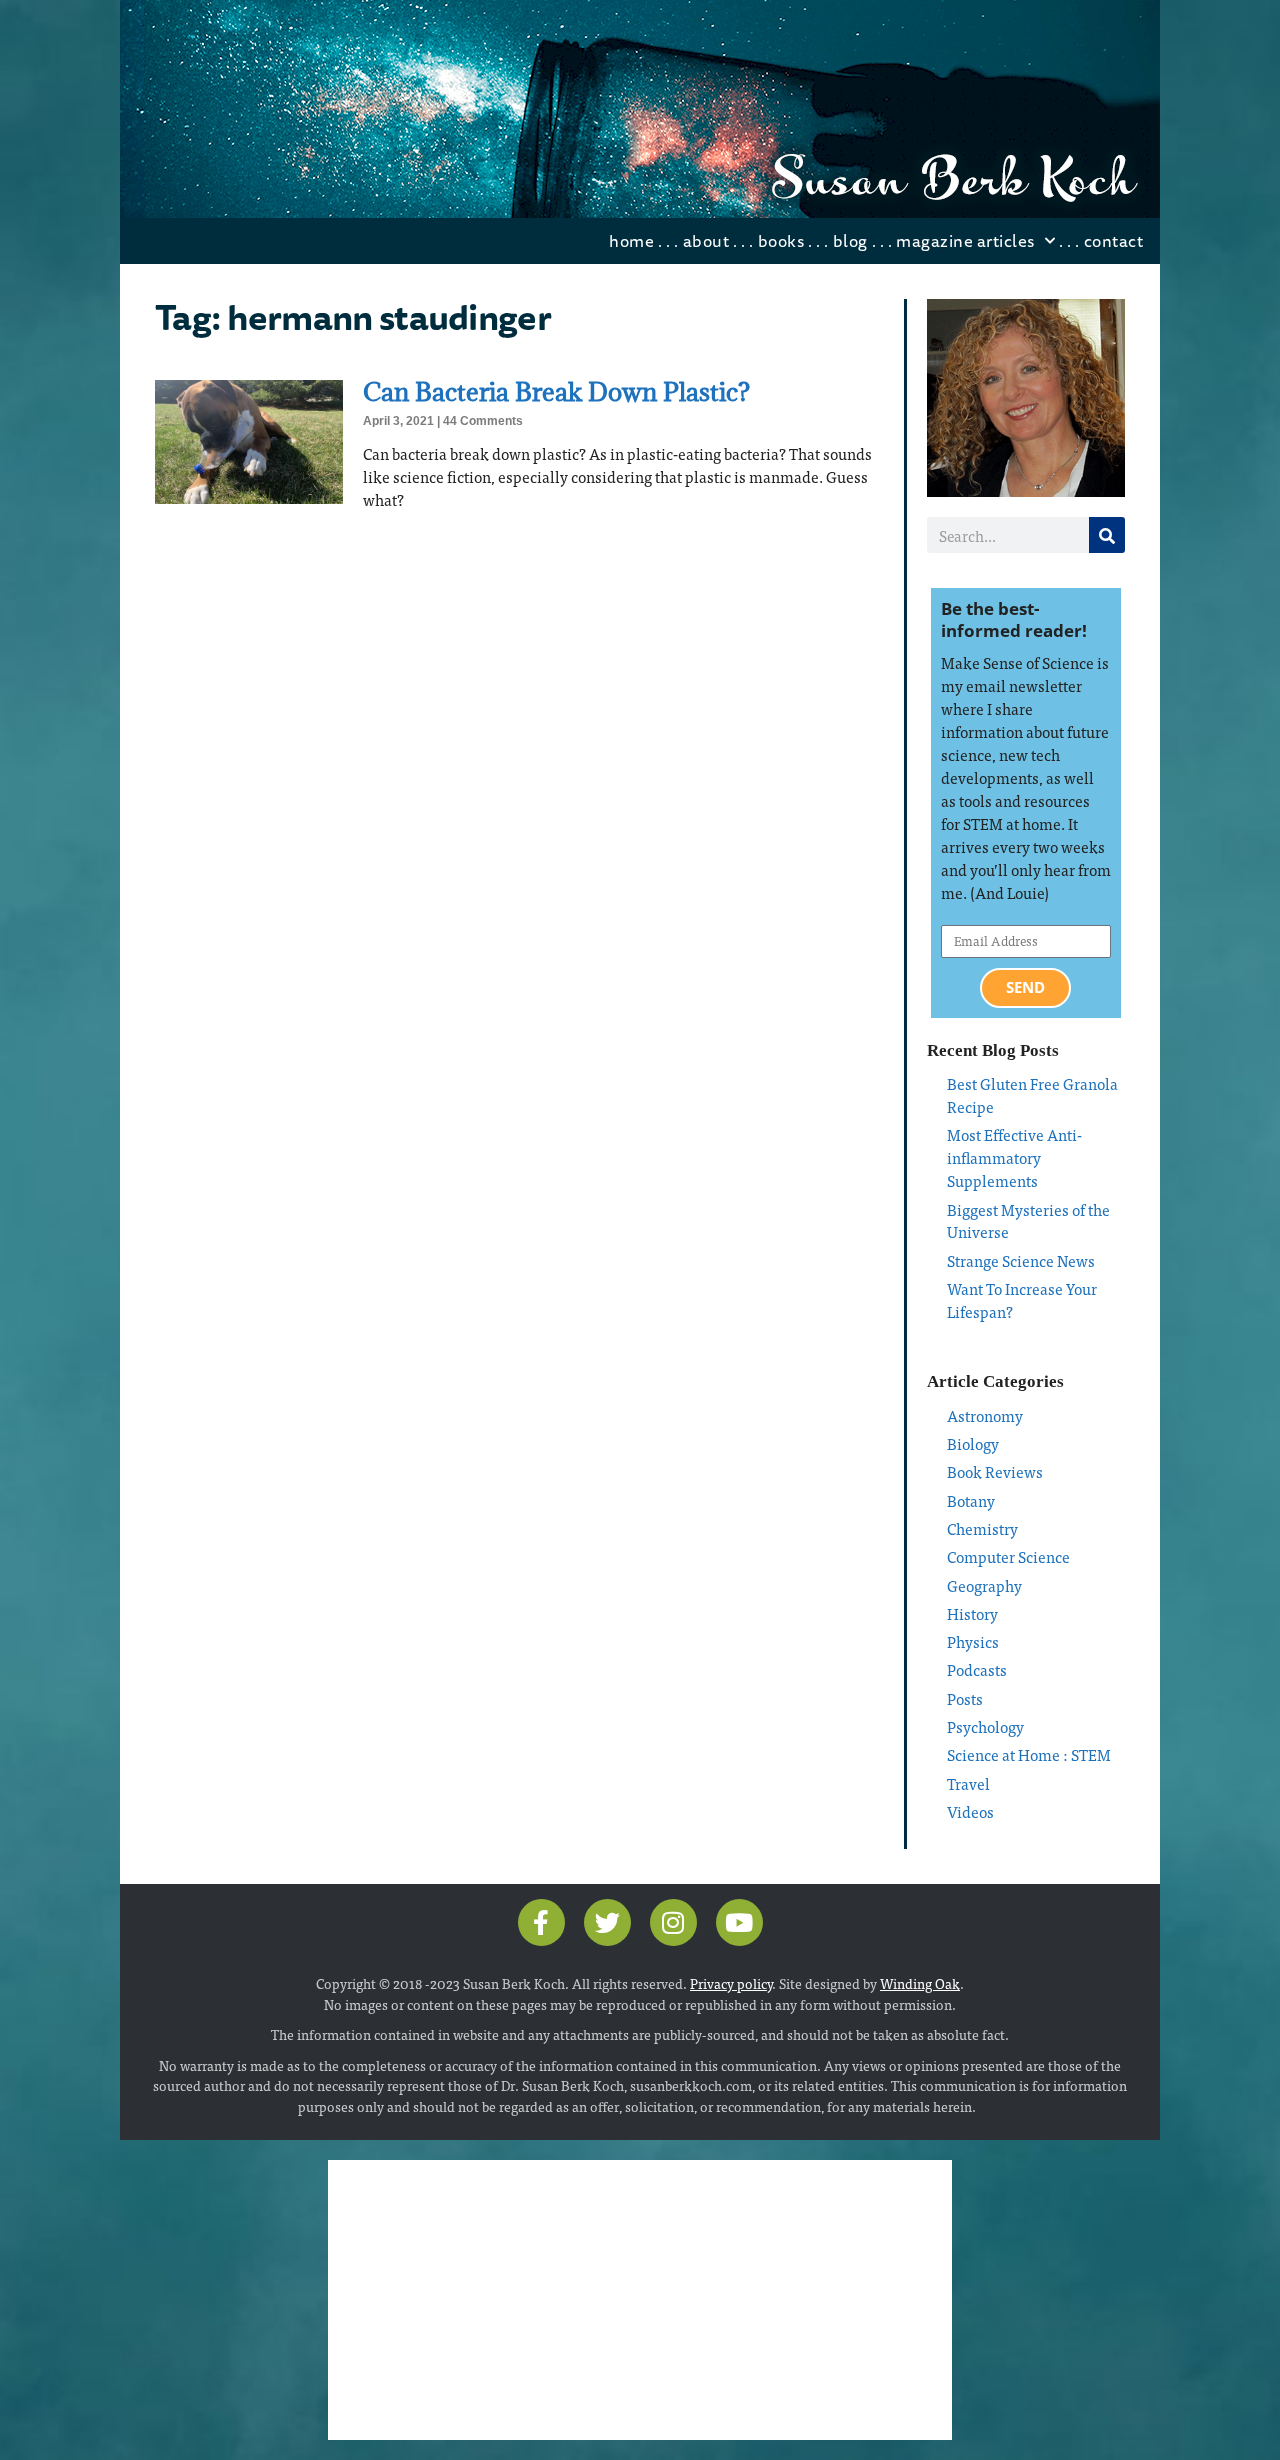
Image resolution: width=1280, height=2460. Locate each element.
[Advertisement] (640, 2300)
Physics (973, 1641)
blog (850, 240)
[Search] (1107, 535)
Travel (968, 1783)
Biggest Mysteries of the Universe (1028, 1221)
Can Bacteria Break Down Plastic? (556, 391)
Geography (984, 1585)
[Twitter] (607, 1922)
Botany (971, 1500)
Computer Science (1008, 1556)
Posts (965, 1698)
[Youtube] (739, 1922)
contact (1114, 240)
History (972, 1613)
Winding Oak (920, 1983)
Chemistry (982, 1528)
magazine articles (965, 240)
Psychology (985, 1726)
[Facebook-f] (541, 1922)
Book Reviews (995, 1471)
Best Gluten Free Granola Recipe (1032, 1095)
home (631, 240)
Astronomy (985, 1415)
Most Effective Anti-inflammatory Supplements (1014, 1157)
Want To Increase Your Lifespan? (1022, 1300)
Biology (973, 1443)
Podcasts (977, 1669)
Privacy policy (731, 1983)
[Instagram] (673, 1922)
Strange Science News (1021, 1260)
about (706, 240)
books (781, 240)
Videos (970, 1811)
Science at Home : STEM (1029, 1754)
